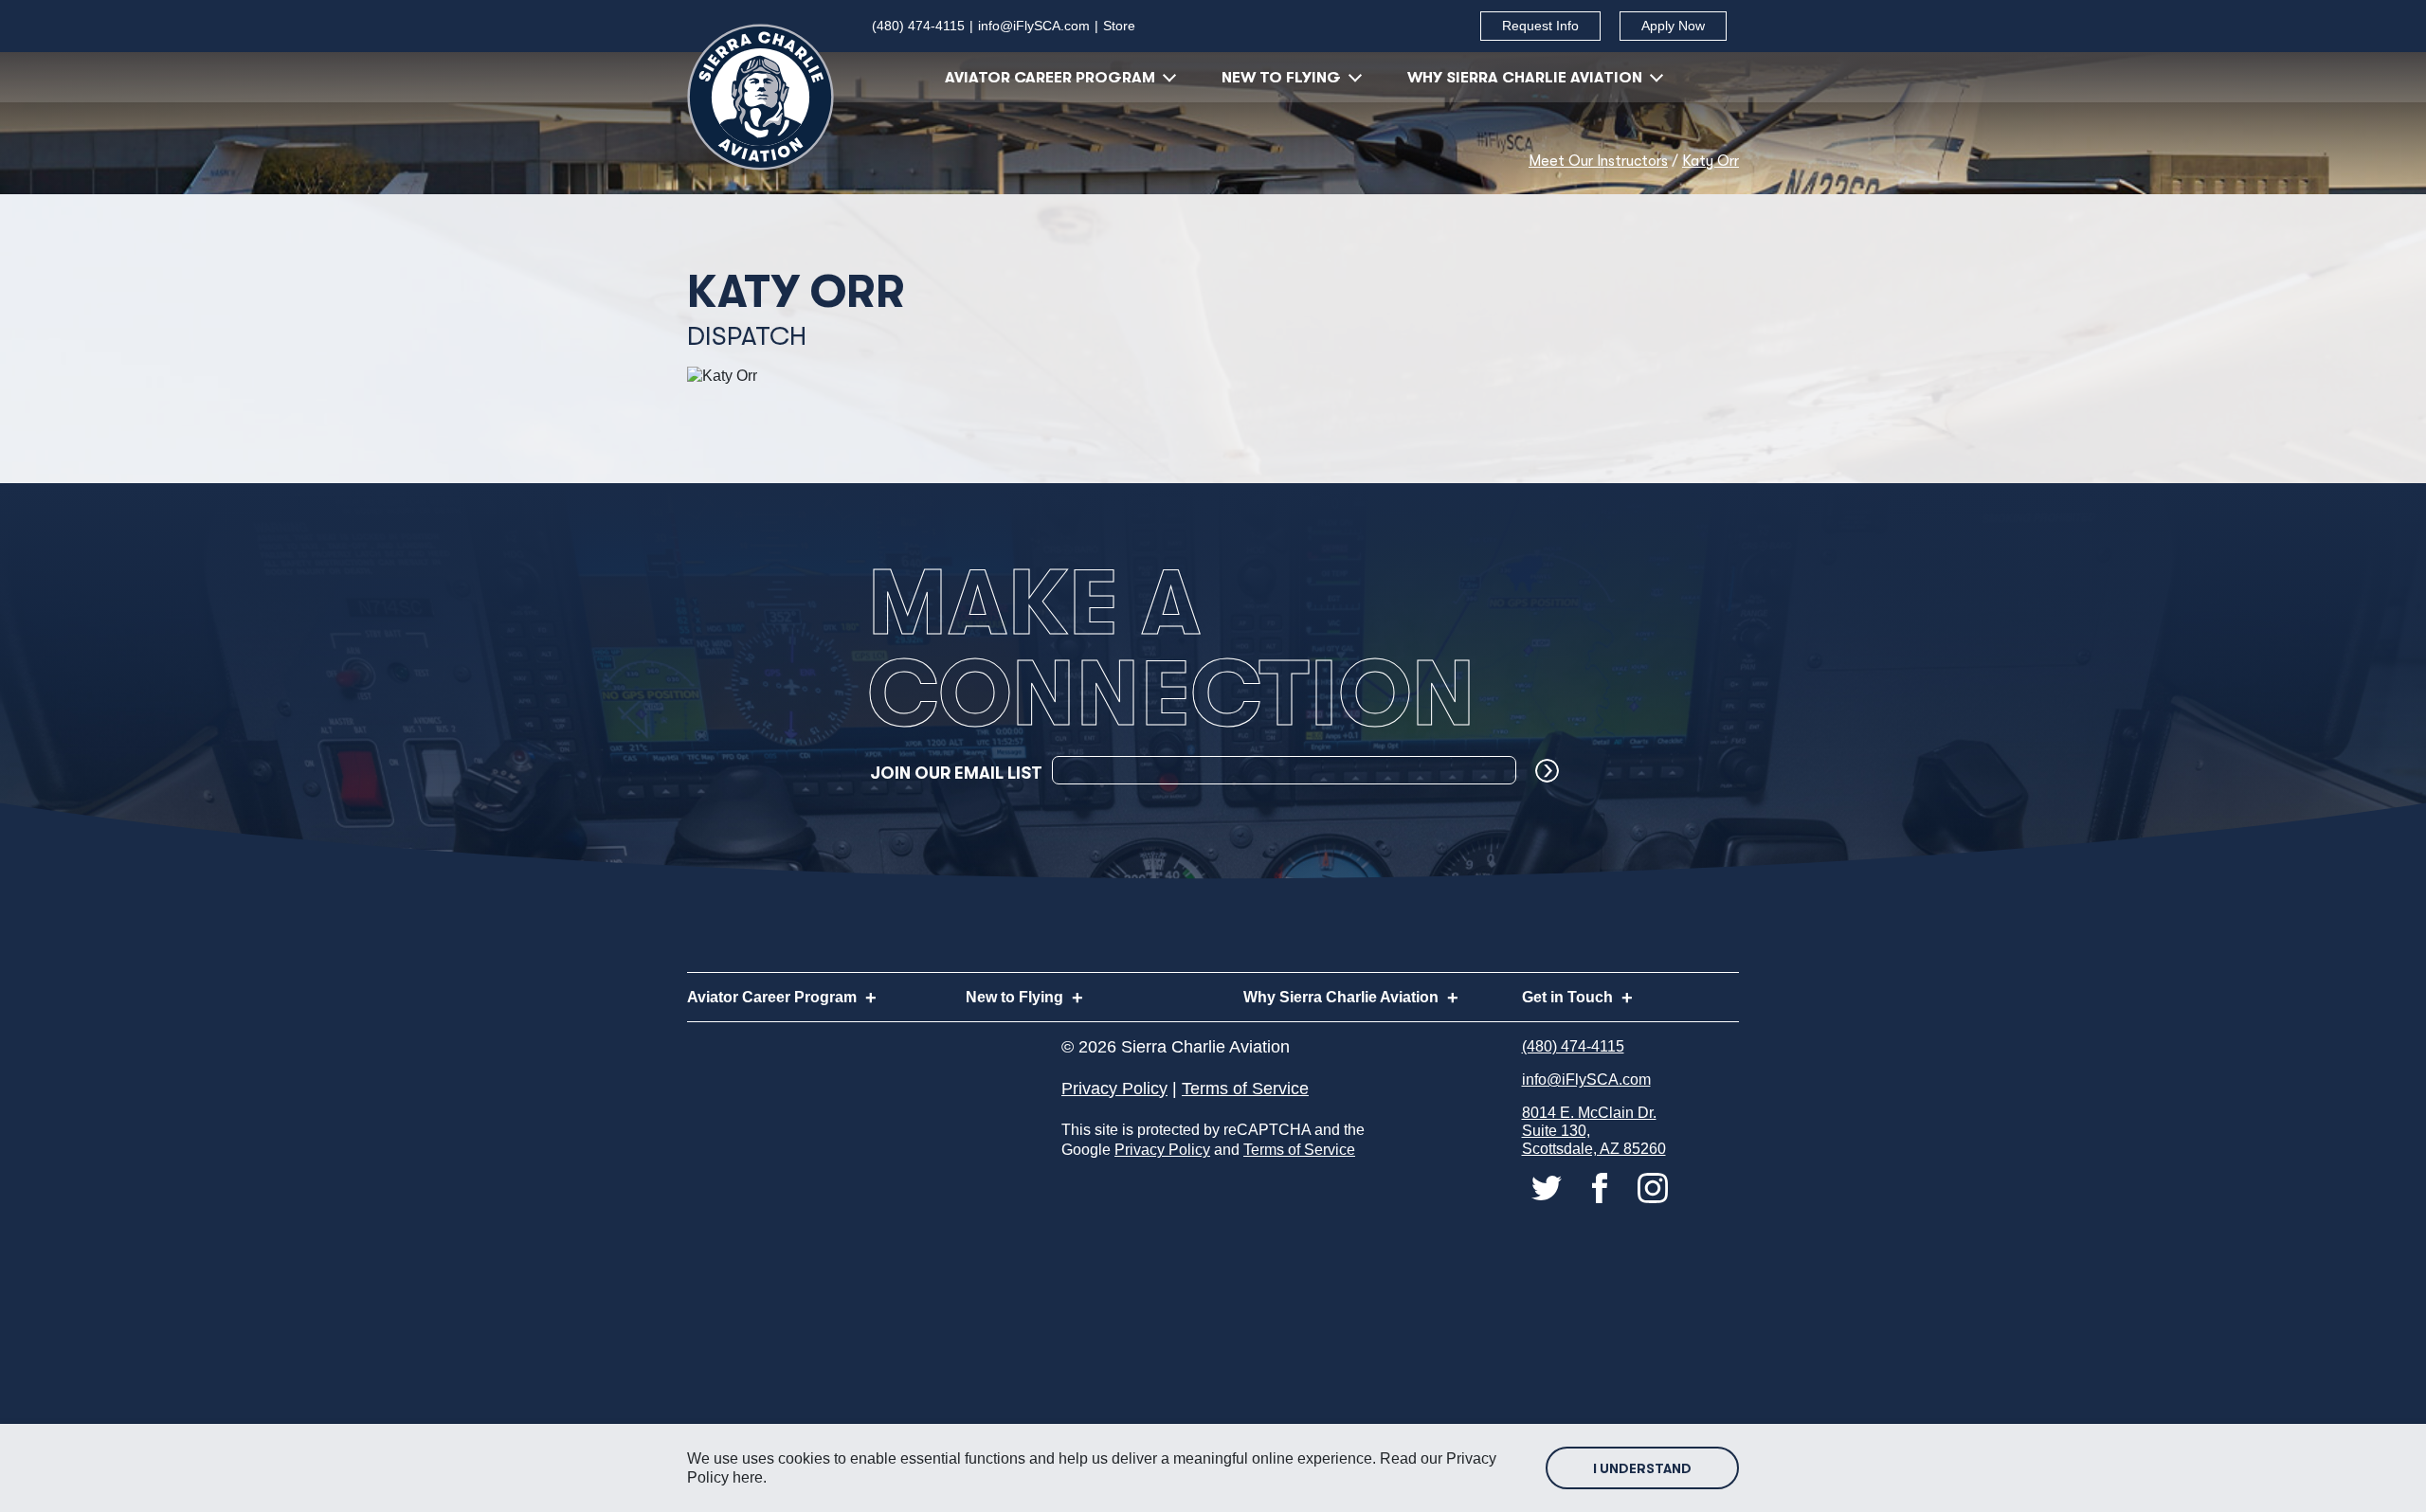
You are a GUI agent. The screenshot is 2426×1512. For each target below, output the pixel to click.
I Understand (1642, 1468)
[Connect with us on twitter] (1548, 1188)
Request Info (1540, 26)
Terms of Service (1245, 1089)
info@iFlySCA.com (1034, 26)
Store (1119, 26)
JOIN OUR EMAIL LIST (956, 773)
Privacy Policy (1114, 1089)
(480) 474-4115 (918, 26)
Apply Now (1673, 26)
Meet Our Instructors (1598, 161)
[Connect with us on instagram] (1653, 1188)
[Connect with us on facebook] (1602, 1188)
